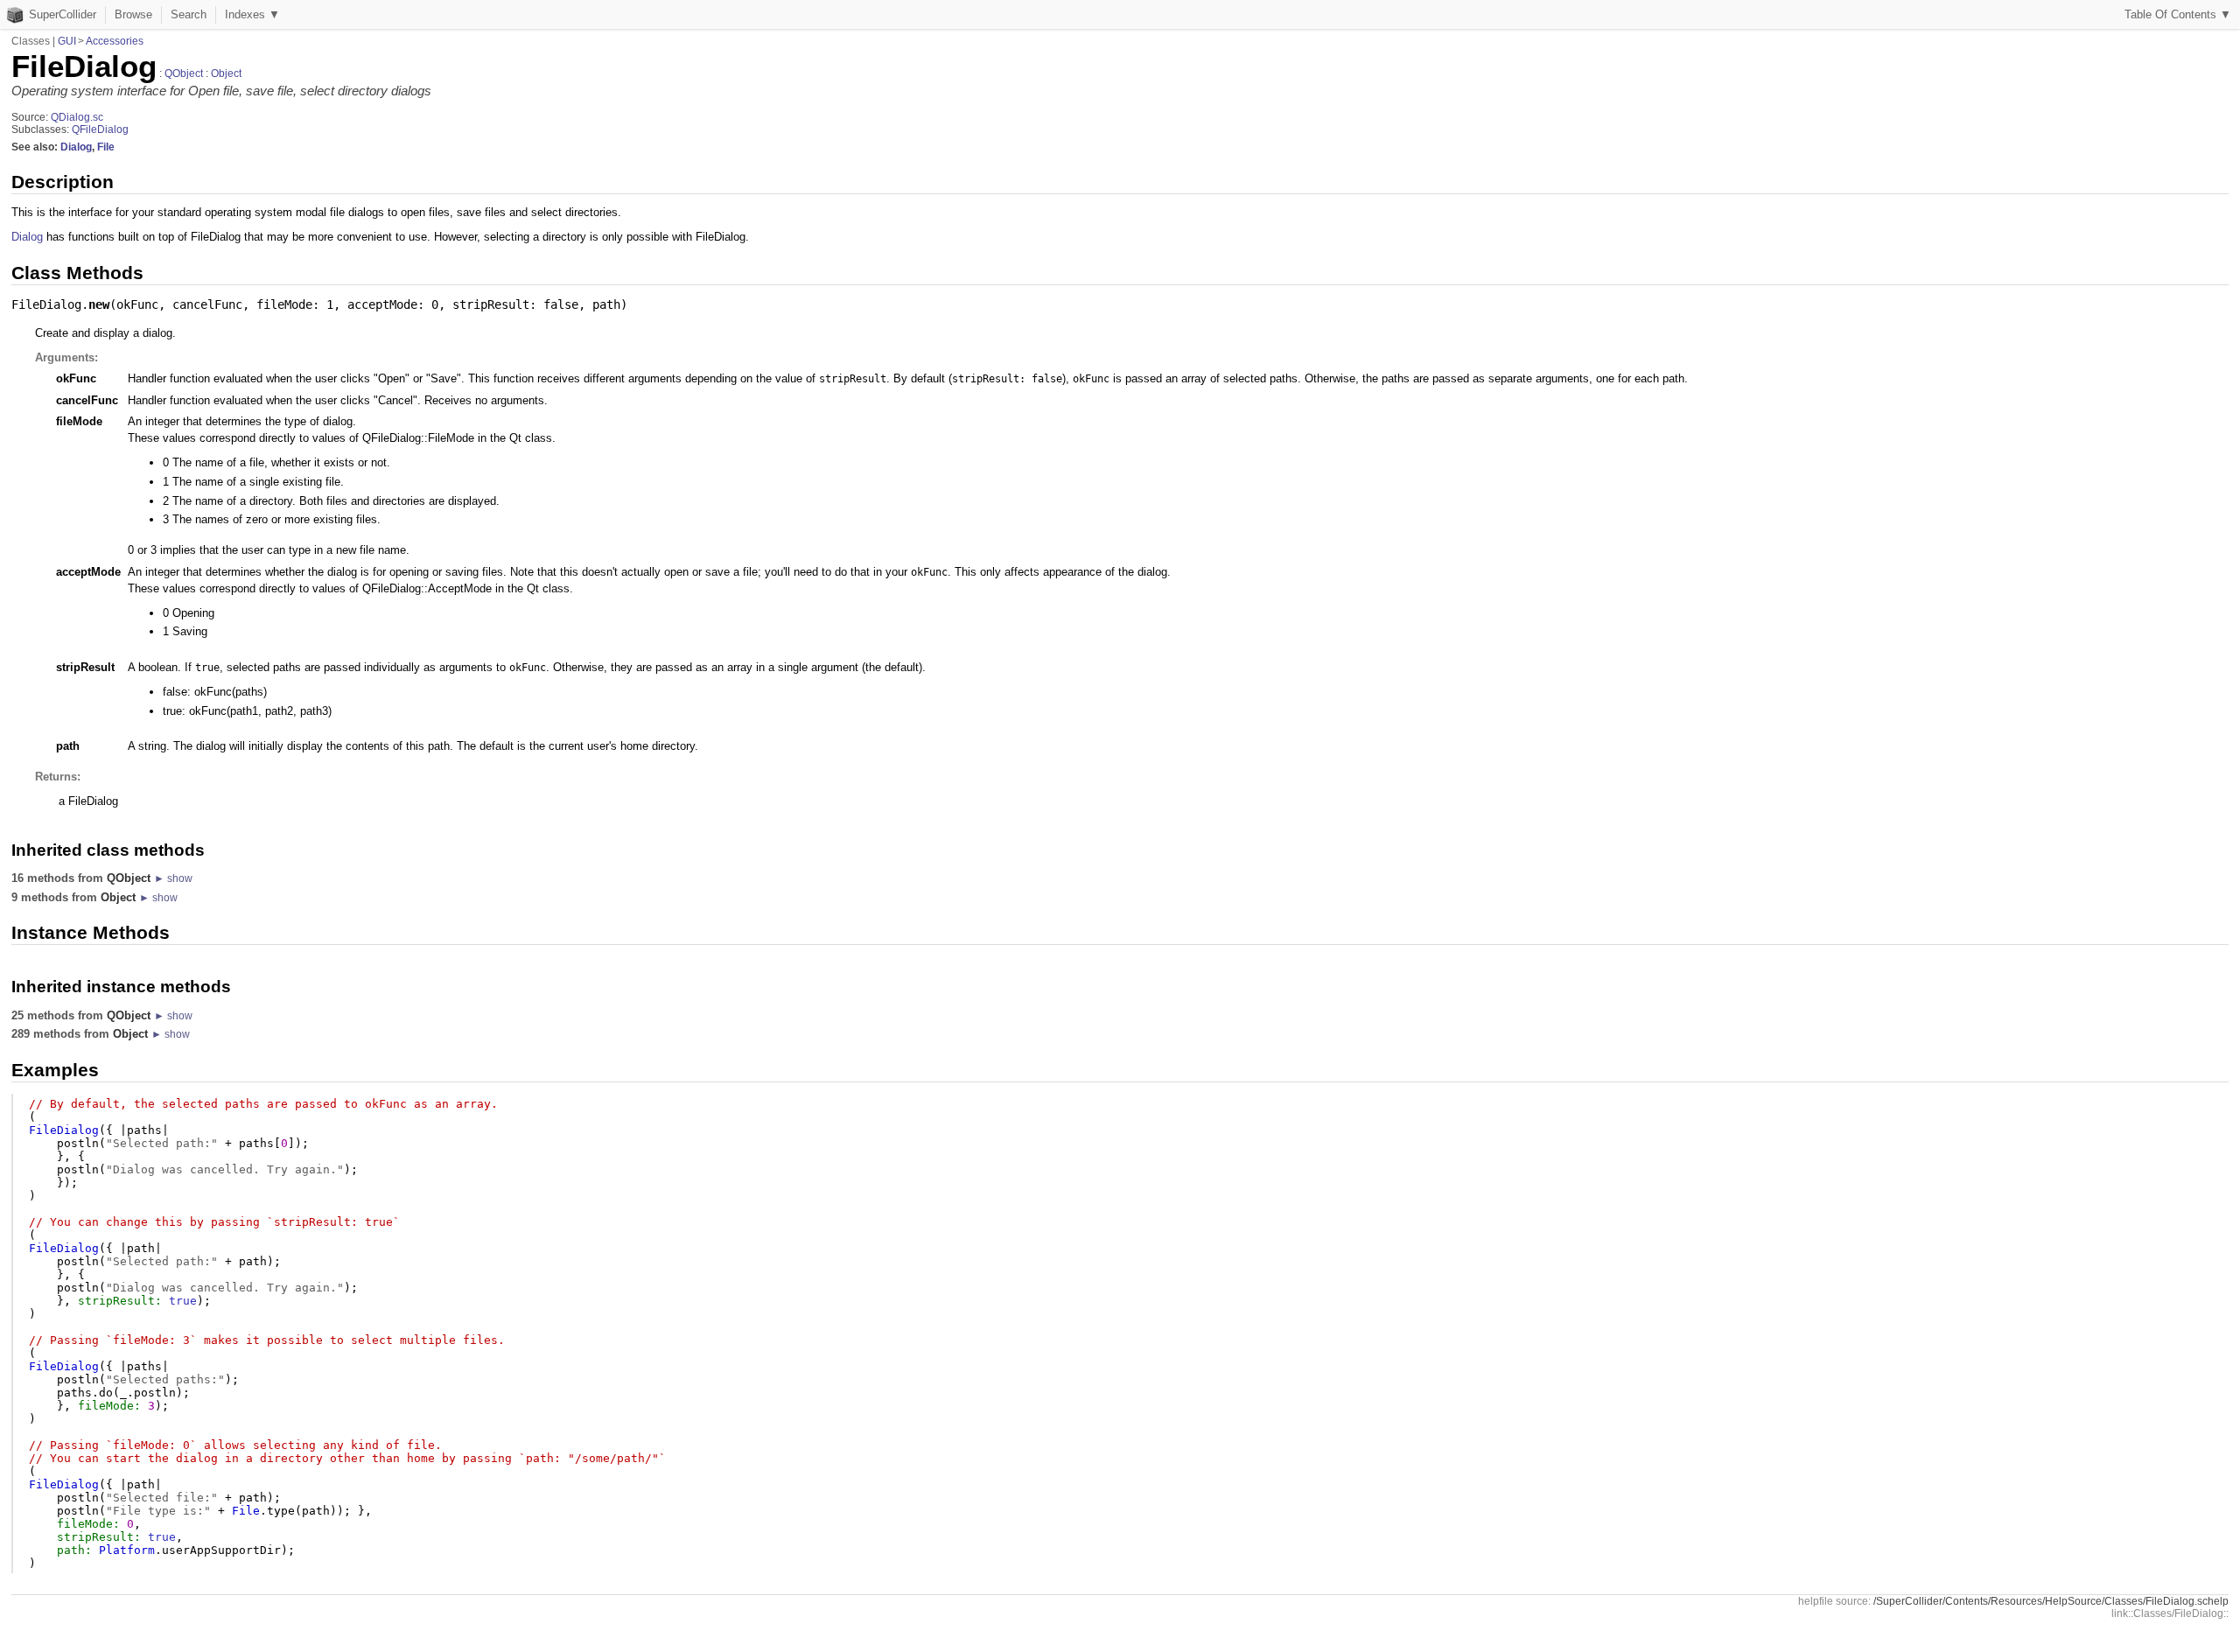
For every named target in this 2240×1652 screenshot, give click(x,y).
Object (226, 73)
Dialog (76, 147)
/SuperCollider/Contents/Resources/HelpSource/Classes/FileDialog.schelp (2051, 1601)
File (106, 147)
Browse (133, 14)
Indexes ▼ (252, 14)
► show (173, 878)
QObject (184, 73)
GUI (67, 41)
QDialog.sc (77, 117)
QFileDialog (100, 129)
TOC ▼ (2178, 14)
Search (189, 14)
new (99, 304)
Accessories (115, 41)
